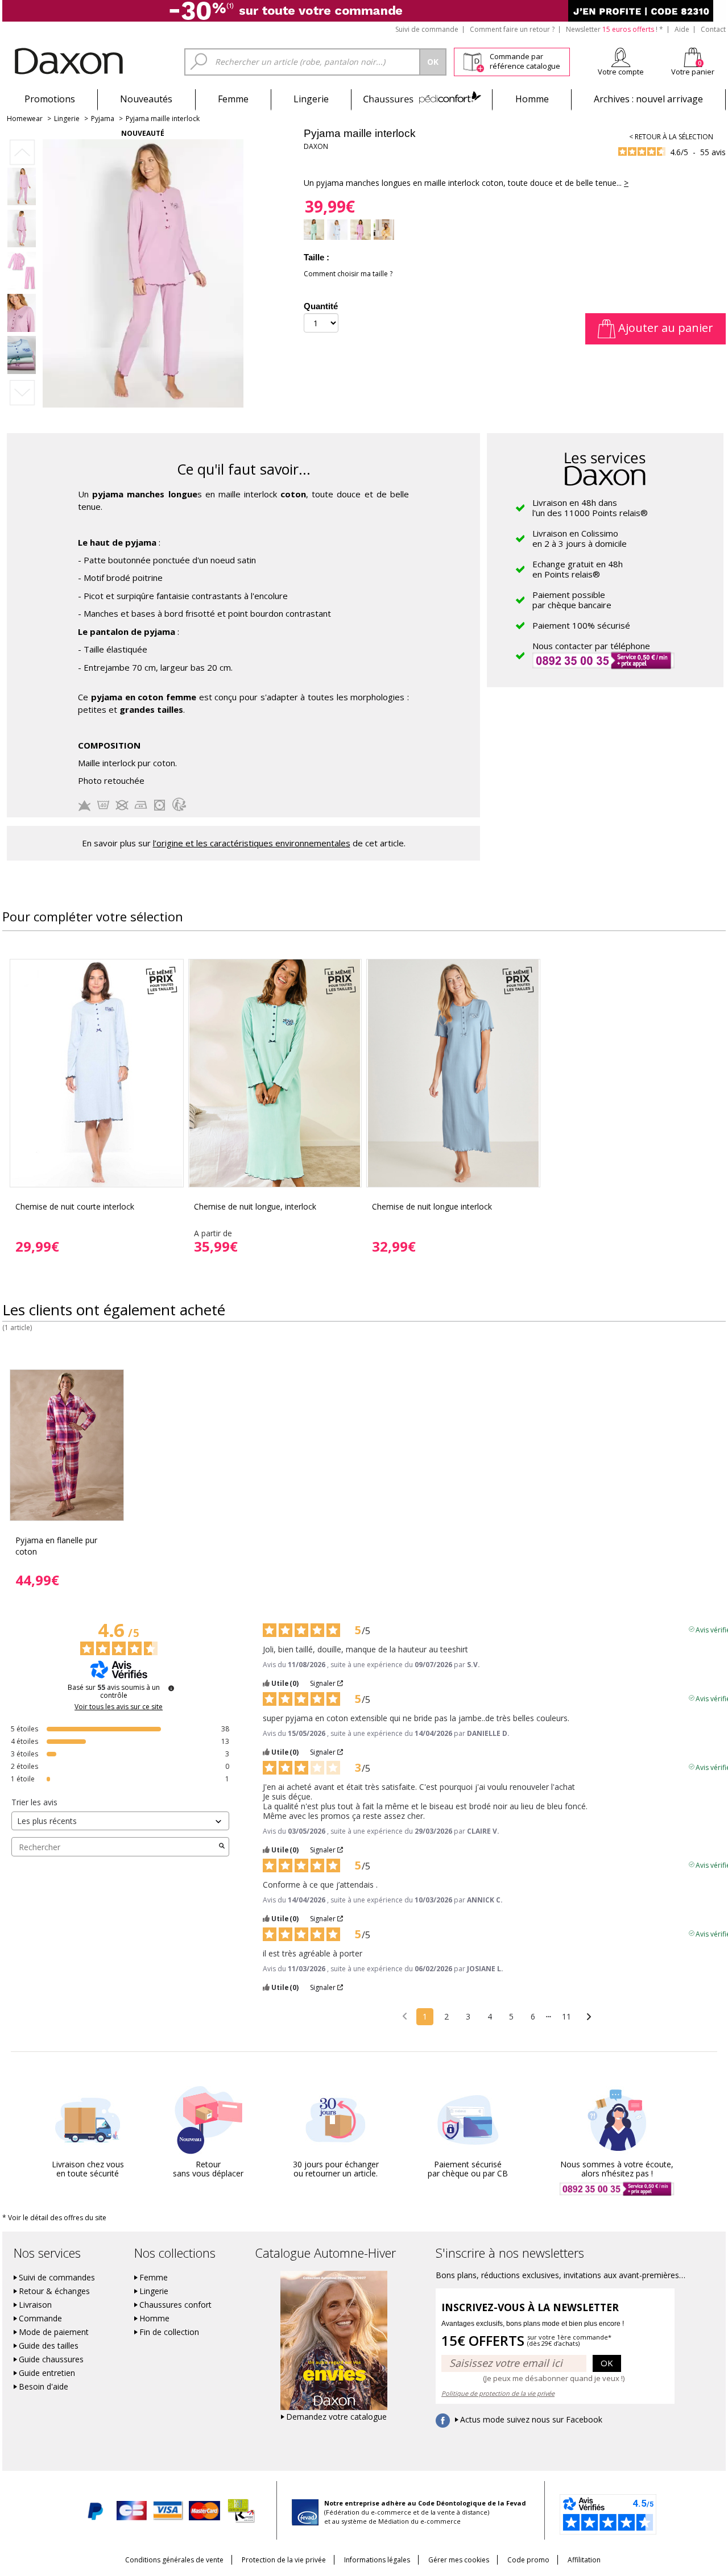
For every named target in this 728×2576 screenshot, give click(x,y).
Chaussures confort (175, 2305)
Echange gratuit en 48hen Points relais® (578, 569)
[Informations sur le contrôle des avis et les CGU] (171, 1688)
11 (566, 2016)
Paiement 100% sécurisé (581, 625)
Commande (40, 2319)
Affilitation (584, 2560)
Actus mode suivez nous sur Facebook (531, 2420)
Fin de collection (169, 2332)
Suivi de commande (427, 29)
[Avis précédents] (405, 2016)
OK (607, 2363)
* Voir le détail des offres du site (54, 2218)
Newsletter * (615, 29)
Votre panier (693, 72)
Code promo (528, 2560)
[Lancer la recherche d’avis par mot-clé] (222, 1847)
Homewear (25, 119)
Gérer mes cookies (459, 2560)
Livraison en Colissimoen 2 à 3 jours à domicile (580, 538)
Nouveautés (146, 99)
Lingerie (311, 99)
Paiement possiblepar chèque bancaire (572, 600)
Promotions (50, 99)
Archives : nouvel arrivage (648, 99)
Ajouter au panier (664, 328)
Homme (532, 99)
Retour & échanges (54, 2291)
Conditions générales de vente (174, 2560)
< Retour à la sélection (671, 137)
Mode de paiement (54, 2332)
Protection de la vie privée (284, 2560)
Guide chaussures (51, 2359)
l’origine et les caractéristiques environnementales (252, 843)
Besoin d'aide (44, 2387)
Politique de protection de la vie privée (498, 2393)
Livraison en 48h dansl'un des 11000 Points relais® (590, 508)
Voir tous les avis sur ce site (119, 1707)
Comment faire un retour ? (512, 29)
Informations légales (377, 2560)
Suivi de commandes (57, 2278)
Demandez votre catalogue (336, 2417)
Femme (233, 99)
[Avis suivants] (589, 2017)
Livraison (35, 2305)
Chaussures (422, 99)
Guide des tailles (49, 2346)
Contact (713, 29)
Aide (682, 29)
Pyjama (103, 119)
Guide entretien (47, 2373)
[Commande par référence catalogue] (473, 60)
